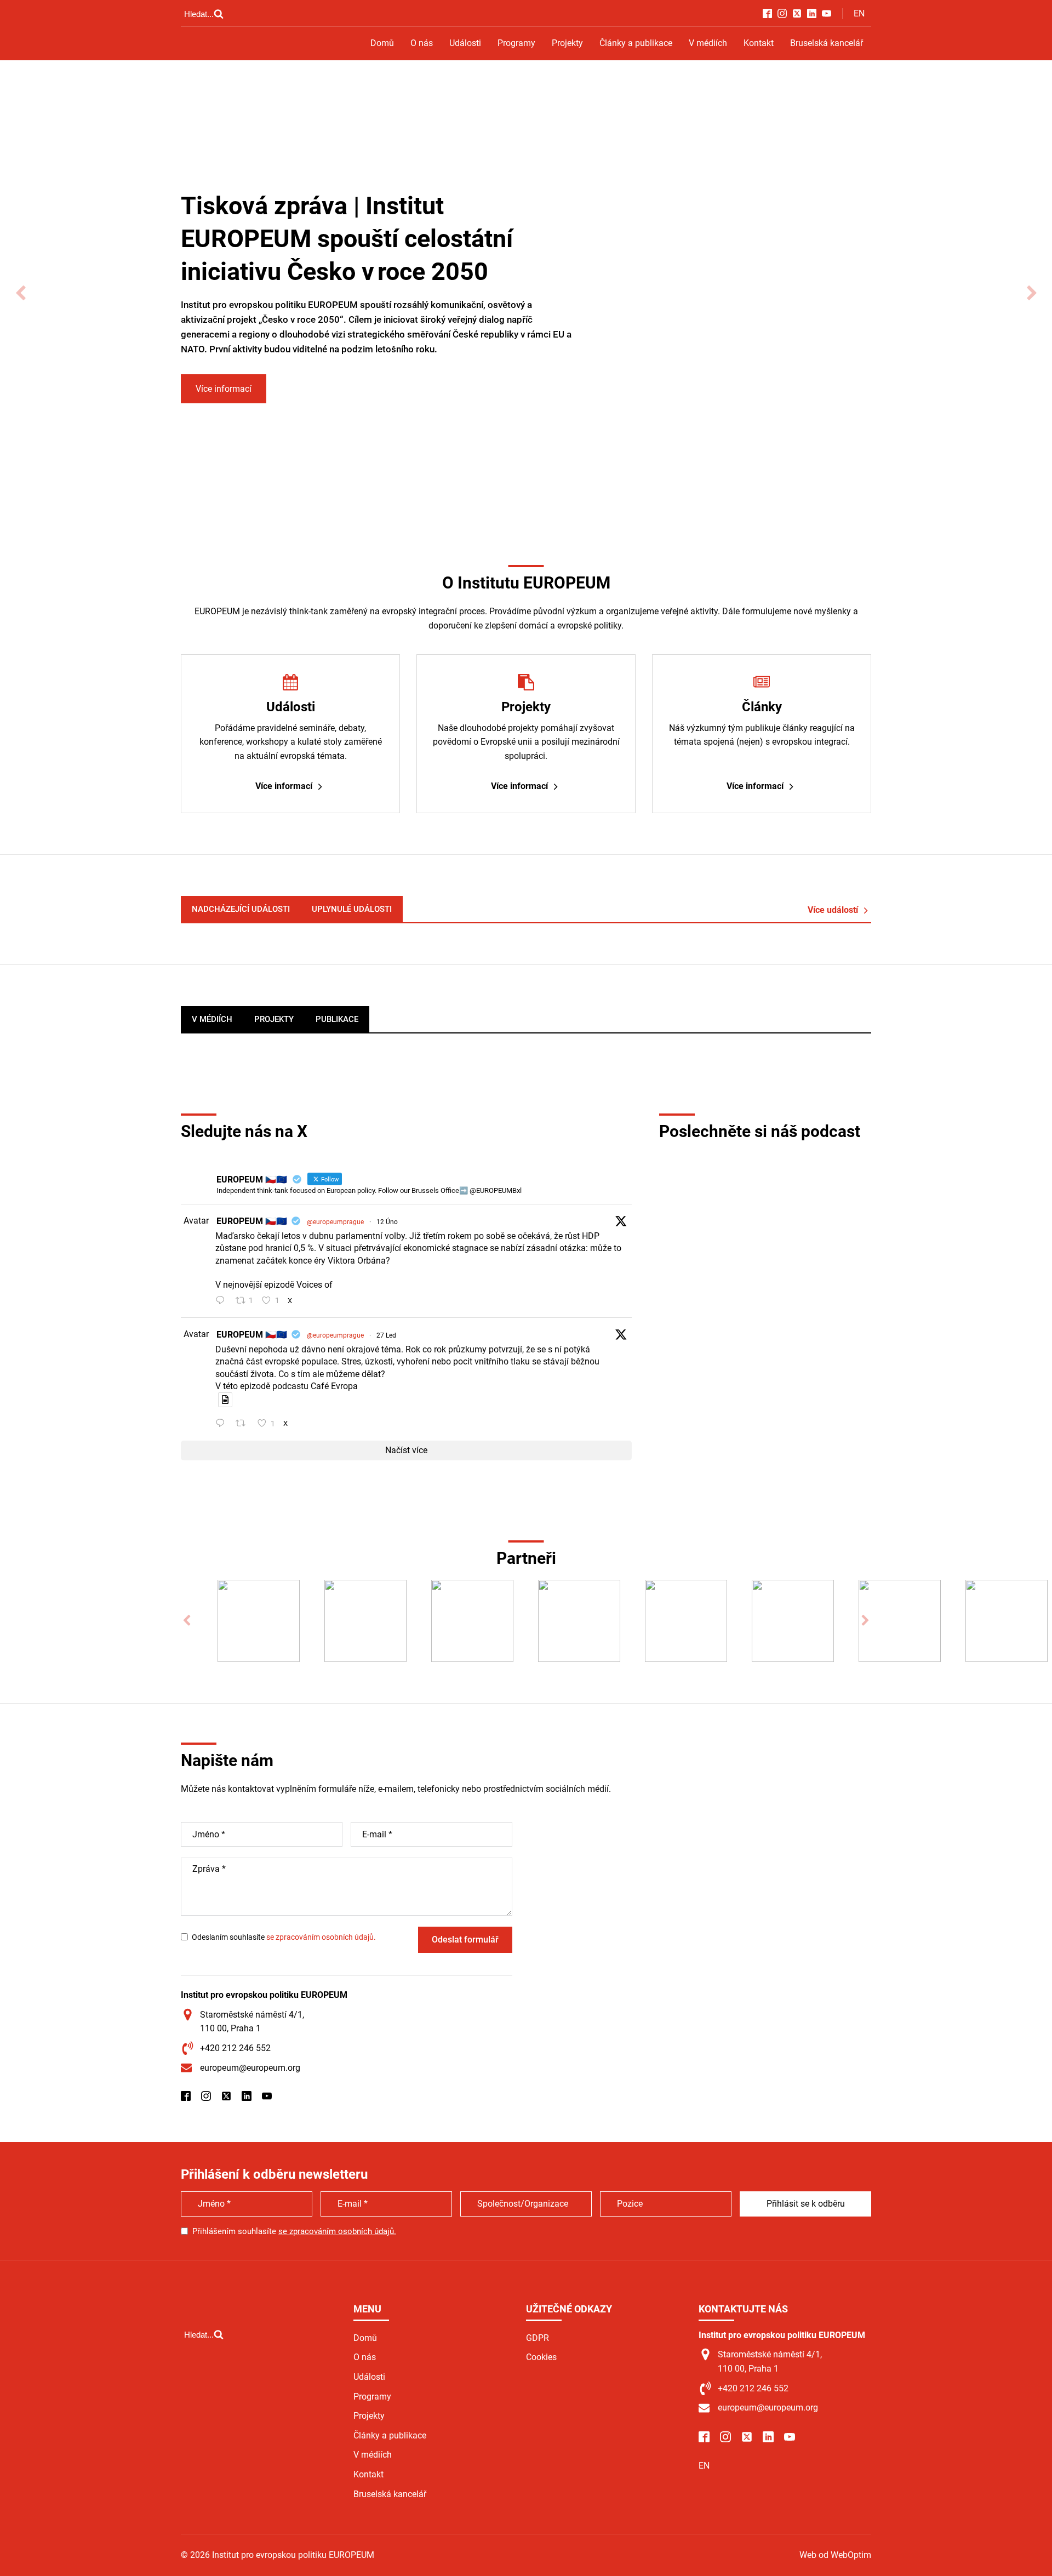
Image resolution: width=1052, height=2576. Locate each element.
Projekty (567, 43)
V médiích (708, 43)
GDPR (538, 2338)
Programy (516, 43)
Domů (382, 43)
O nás (422, 43)
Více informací (224, 389)
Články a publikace (636, 43)
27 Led (386, 1335)
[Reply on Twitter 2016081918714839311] (223, 1424)
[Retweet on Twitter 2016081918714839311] (244, 1424)
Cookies (541, 2357)
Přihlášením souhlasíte (294, 2231)
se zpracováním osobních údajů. (321, 1937)
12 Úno (387, 1222)
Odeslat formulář (465, 1940)
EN (859, 13)
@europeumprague (335, 1222)
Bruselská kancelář (827, 43)
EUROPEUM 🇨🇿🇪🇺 (252, 1221)
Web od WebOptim (835, 2555)
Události (465, 43)
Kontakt (759, 43)
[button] (21, 293)
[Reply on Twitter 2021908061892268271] (223, 1301)
